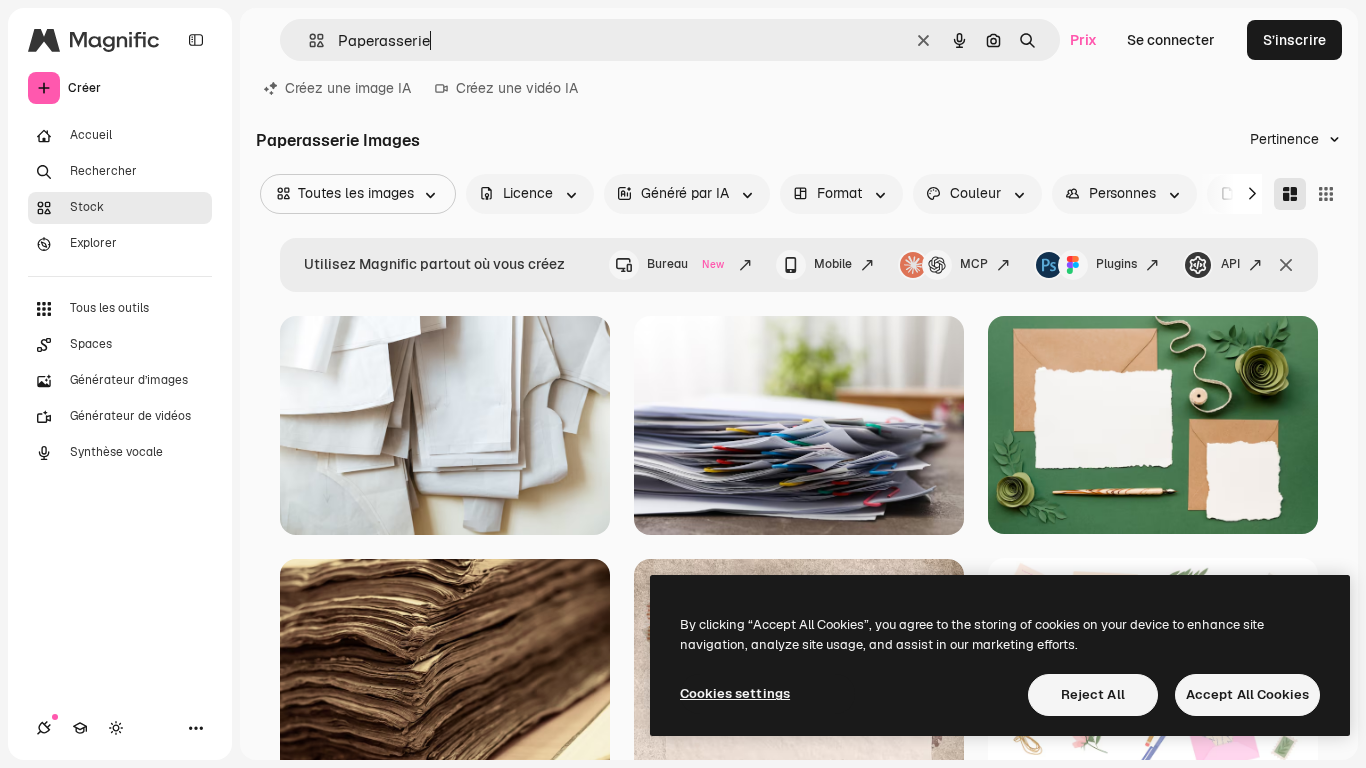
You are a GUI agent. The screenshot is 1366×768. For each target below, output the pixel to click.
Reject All (1093, 694)
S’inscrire (1294, 40)
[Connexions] (44, 728)
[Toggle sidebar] (196, 40)
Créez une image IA (348, 88)
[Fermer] (1286, 265)
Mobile (833, 264)
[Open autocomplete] (308, 40)
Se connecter (1171, 40)
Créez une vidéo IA (517, 88)
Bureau (685, 264)
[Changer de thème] (116, 728)
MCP (974, 264)
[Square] (1326, 194)
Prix (1083, 40)
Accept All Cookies (1247, 694)
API (1230, 264)
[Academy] (80, 728)
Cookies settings (735, 693)
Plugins (1116, 264)
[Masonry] (1290, 194)
